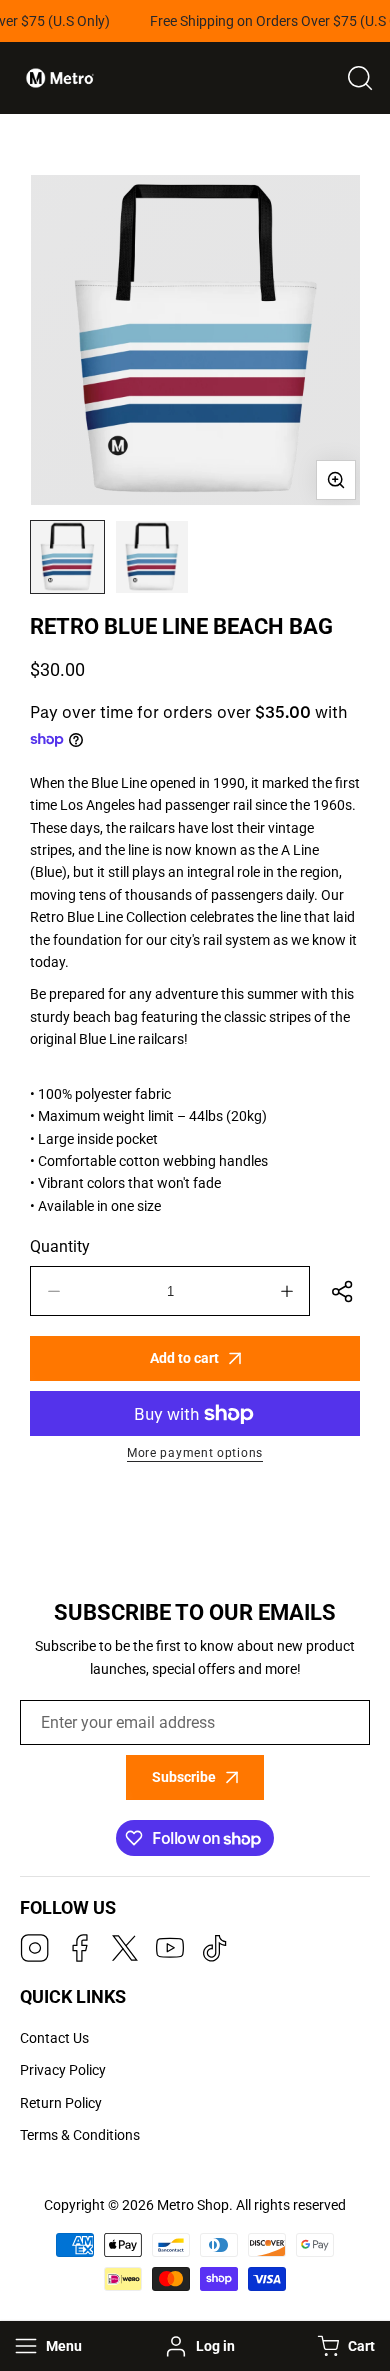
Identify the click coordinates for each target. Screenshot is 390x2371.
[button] (344, 2346)
